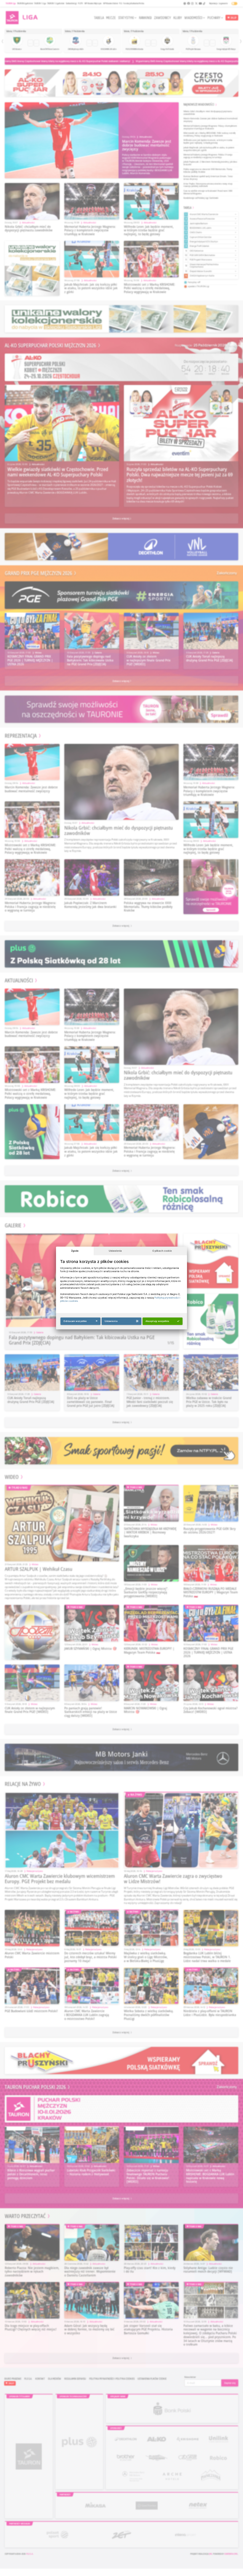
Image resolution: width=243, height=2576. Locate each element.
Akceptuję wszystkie (157, 1321)
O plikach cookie (162, 1251)
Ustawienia (115, 1251)
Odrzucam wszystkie (75, 1321)
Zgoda (75, 1251)
